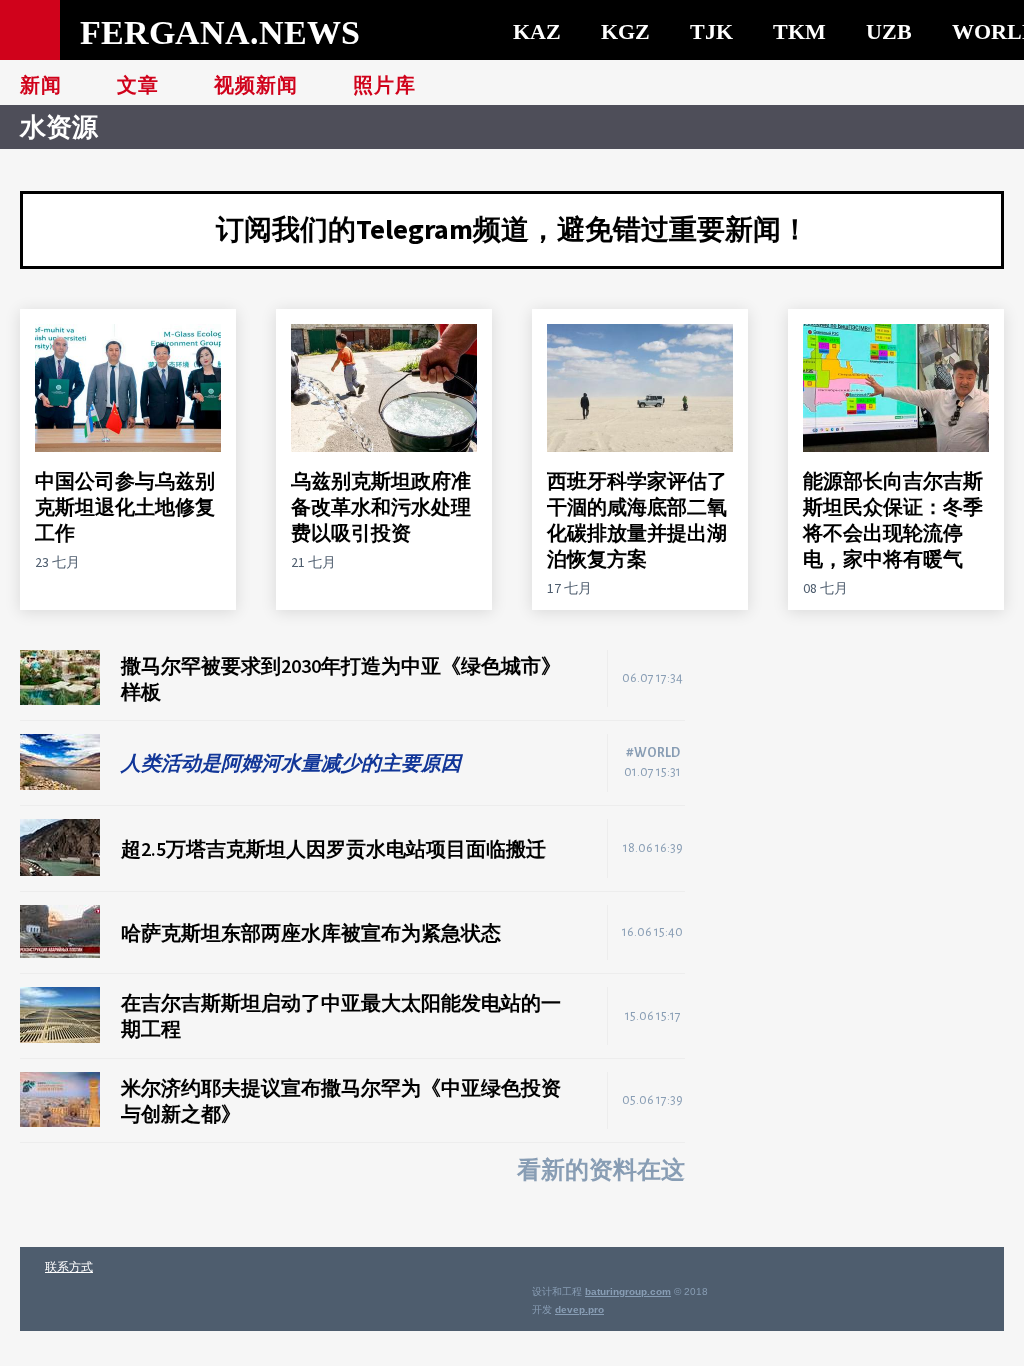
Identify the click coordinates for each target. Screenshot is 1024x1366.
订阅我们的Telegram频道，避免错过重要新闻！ (512, 229)
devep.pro (579, 1309)
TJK (711, 31)
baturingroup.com (628, 1291)
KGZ (625, 31)
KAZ (537, 31)
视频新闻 (256, 85)
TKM (799, 31)
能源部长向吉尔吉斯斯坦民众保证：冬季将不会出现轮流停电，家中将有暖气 (893, 519)
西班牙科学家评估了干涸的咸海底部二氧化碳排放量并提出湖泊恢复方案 (637, 519)
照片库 (384, 85)
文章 (138, 85)
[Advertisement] (864, 775)
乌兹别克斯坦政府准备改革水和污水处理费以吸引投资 (381, 506)
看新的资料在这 (601, 1170)
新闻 (41, 85)
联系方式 (69, 1266)
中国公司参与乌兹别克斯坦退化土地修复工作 (125, 506)
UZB (889, 31)
